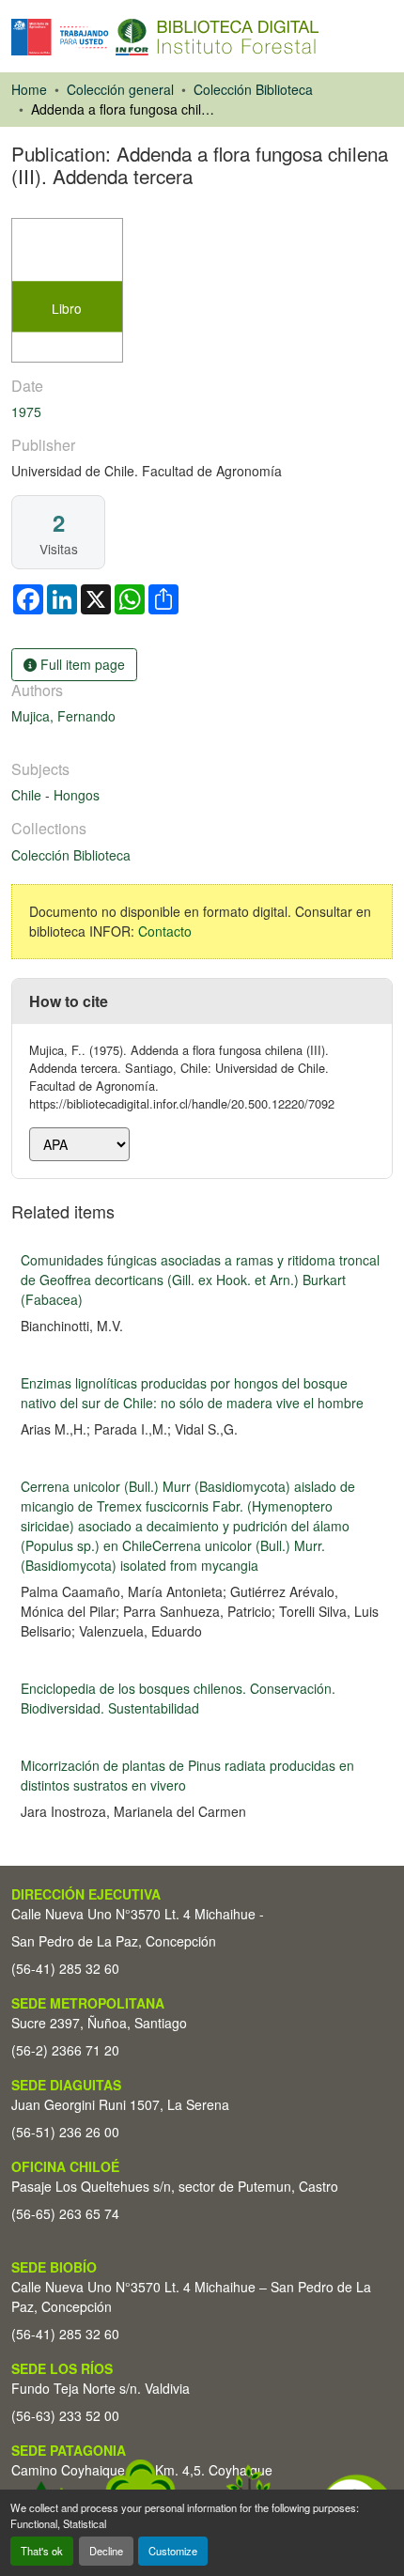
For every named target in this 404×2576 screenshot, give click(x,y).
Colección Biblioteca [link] (253, 89)
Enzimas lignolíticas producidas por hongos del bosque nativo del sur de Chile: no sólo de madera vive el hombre (192, 1393)
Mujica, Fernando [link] (63, 716)
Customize (173, 2551)
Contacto (165, 931)
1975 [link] (26, 411)
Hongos (77, 795)
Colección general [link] (120, 89)
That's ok (42, 2551)
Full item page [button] (81, 664)
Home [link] (29, 89)
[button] (165, 37)
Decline (106, 2551)
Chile (28, 795)
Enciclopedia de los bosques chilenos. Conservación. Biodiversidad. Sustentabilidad (178, 1698)
